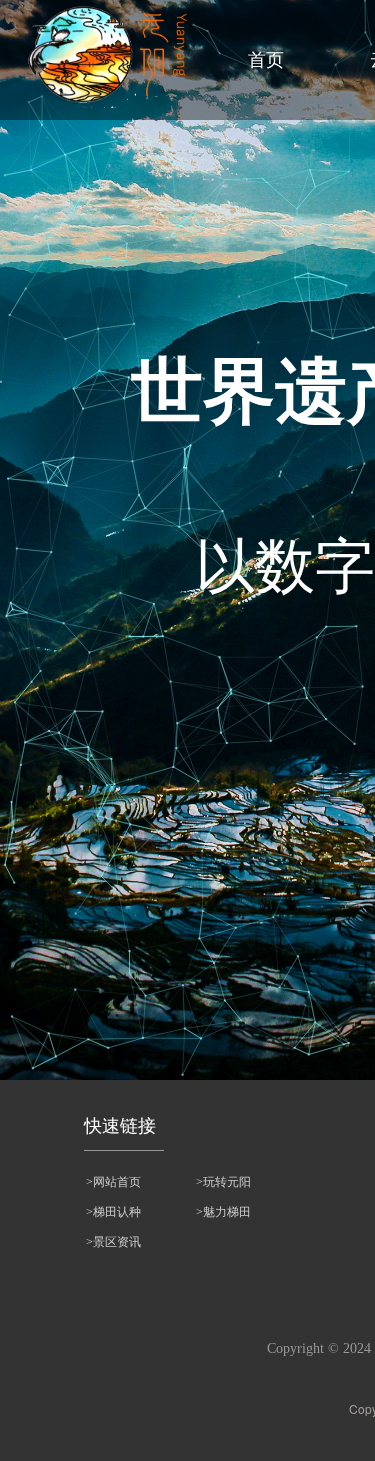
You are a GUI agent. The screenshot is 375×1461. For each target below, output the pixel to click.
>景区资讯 (113, 1242)
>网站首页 (113, 1182)
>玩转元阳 (223, 1182)
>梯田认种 (113, 1212)
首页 (266, 60)
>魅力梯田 (223, 1212)
